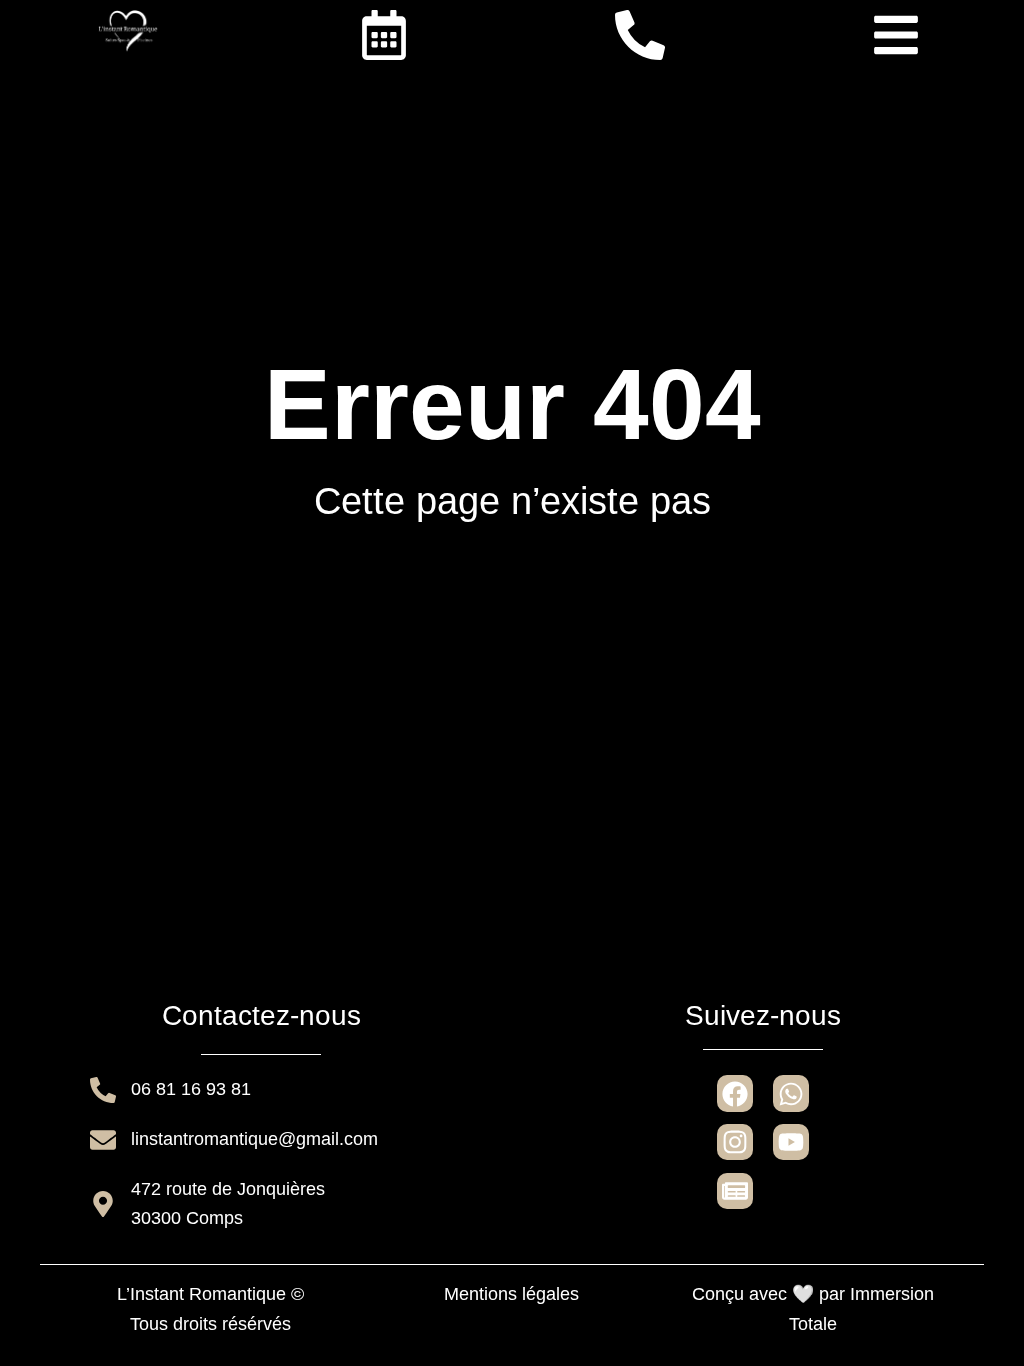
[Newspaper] (735, 1191)
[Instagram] (735, 1142)
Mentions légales (511, 1294)
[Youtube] (791, 1142)
